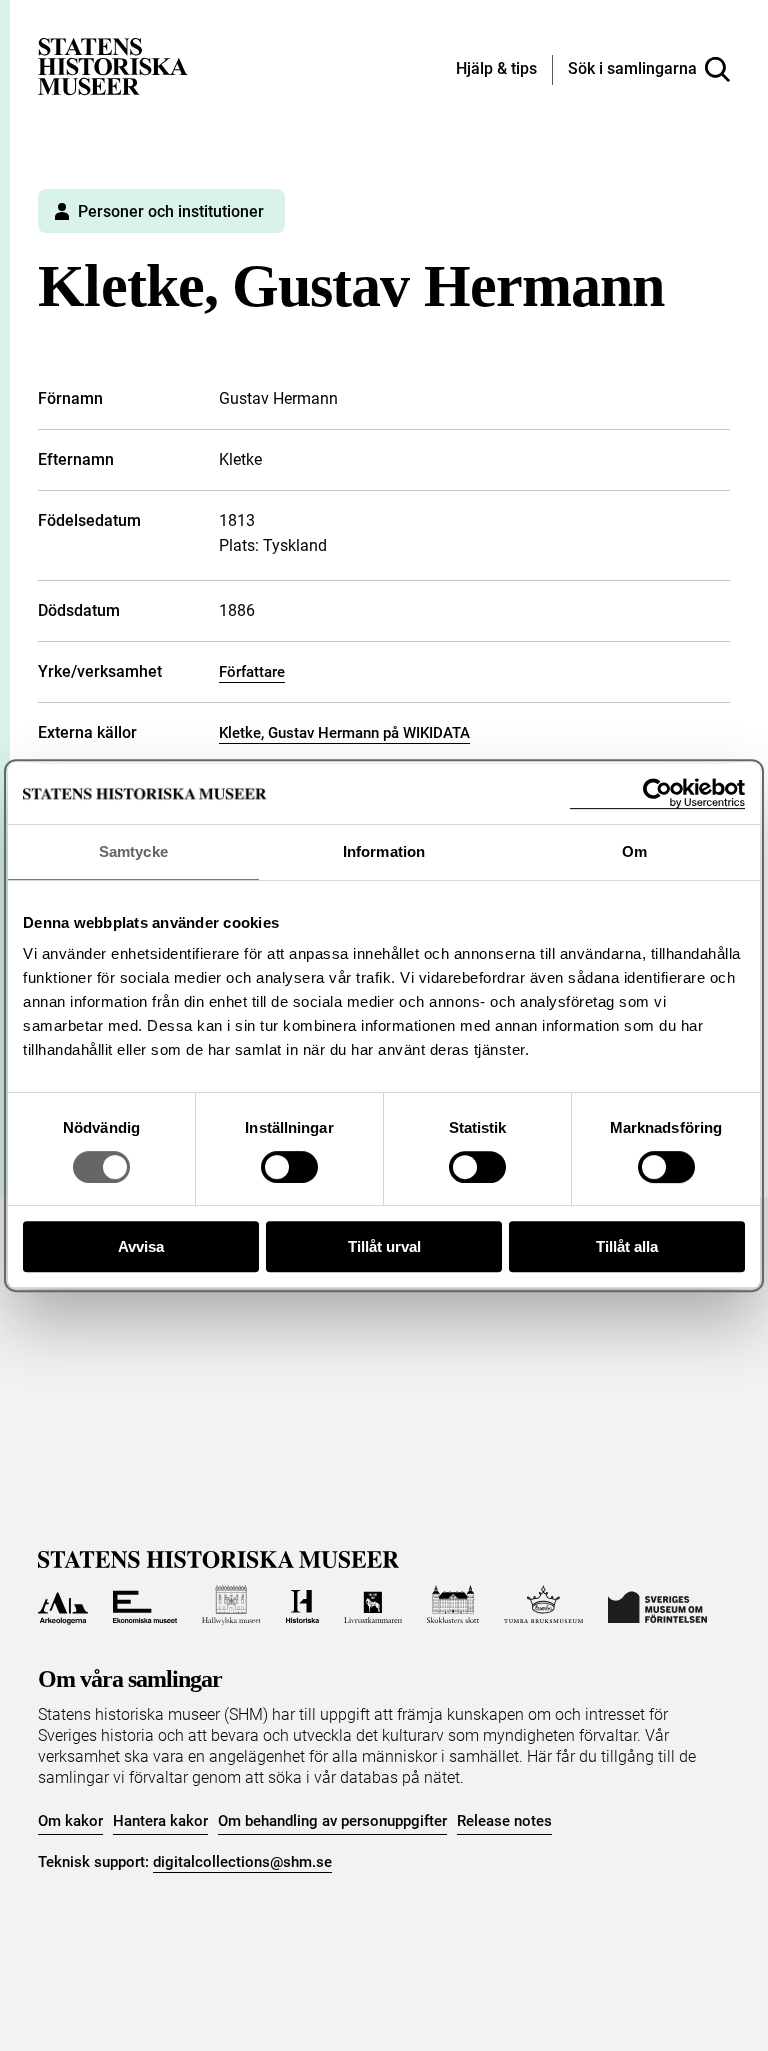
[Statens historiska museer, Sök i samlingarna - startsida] (113, 65)
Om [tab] (634, 851)
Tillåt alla (627, 1246)
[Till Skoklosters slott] (453, 1605)
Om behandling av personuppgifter (332, 1821)
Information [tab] (384, 851)
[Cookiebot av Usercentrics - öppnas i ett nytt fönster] (657, 793)
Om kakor (70, 1821)
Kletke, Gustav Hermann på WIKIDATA (344, 733)
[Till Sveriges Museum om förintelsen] (657, 1605)
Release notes (504, 1821)
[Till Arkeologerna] (62, 1605)
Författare (252, 672)
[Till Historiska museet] (302, 1605)
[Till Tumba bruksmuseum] (544, 1605)
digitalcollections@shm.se (242, 1862)
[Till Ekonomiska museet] (145, 1605)
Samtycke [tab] (133, 851)
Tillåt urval (384, 1246)
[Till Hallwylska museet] (231, 1605)
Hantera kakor (160, 1821)
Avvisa (141, 1246)
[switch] (289, 1167)
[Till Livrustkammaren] (373, 1605)
